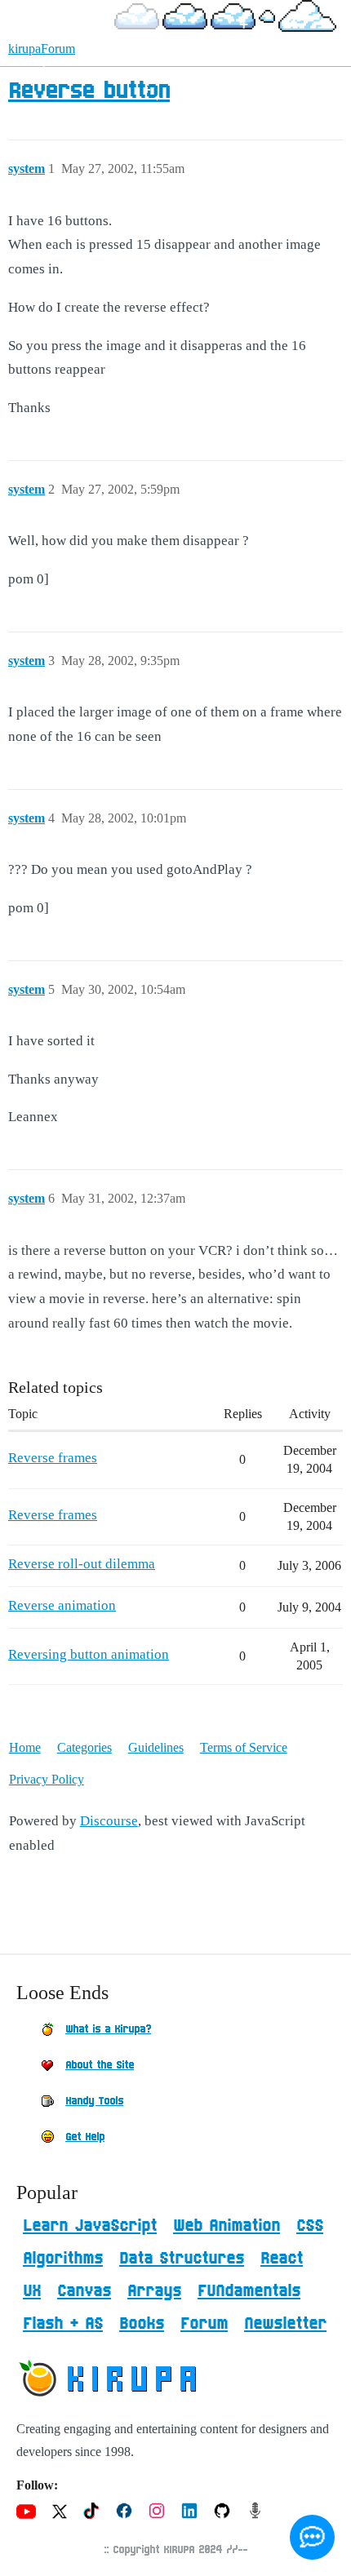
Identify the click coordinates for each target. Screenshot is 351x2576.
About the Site (100, 2065)
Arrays (154, 2291)
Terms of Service (244, 1747)
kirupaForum (42, 49)
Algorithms (63, 2259)
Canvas (84, 2291)
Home (25, 1747)
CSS (310, 2226)
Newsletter (285, 2324)
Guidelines (156, 1747)
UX (32, 2291)
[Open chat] (312, 2537)
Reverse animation (62, 1605)
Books (142, 2324)
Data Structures (182, 2259)
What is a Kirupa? (108, 2029)
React (282, 2259)
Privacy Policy (47, 1779)
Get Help (85, 2137)
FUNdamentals (249, 2291)
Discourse (109, 1821)
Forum (204, 2324)
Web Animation (227, 2226)
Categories (84, 1747)
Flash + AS (63, 2324)
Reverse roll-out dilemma (82, 1564)
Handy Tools (94, 2101)
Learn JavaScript (90, 2226)
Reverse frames (53, 1458)
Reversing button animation (89, 1654)
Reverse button (89, 91)
